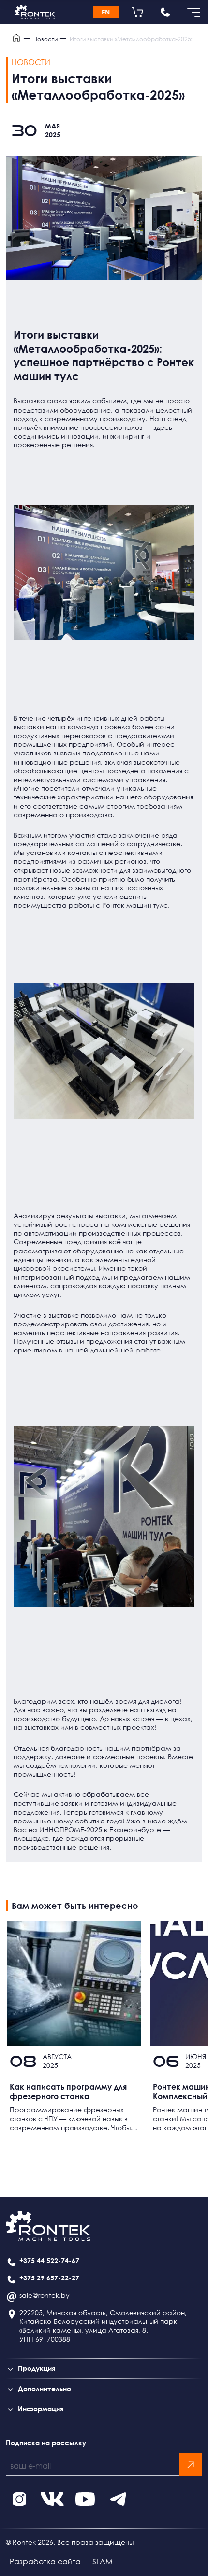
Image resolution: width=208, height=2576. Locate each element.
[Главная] (18, 39)
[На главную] (35, 12)
